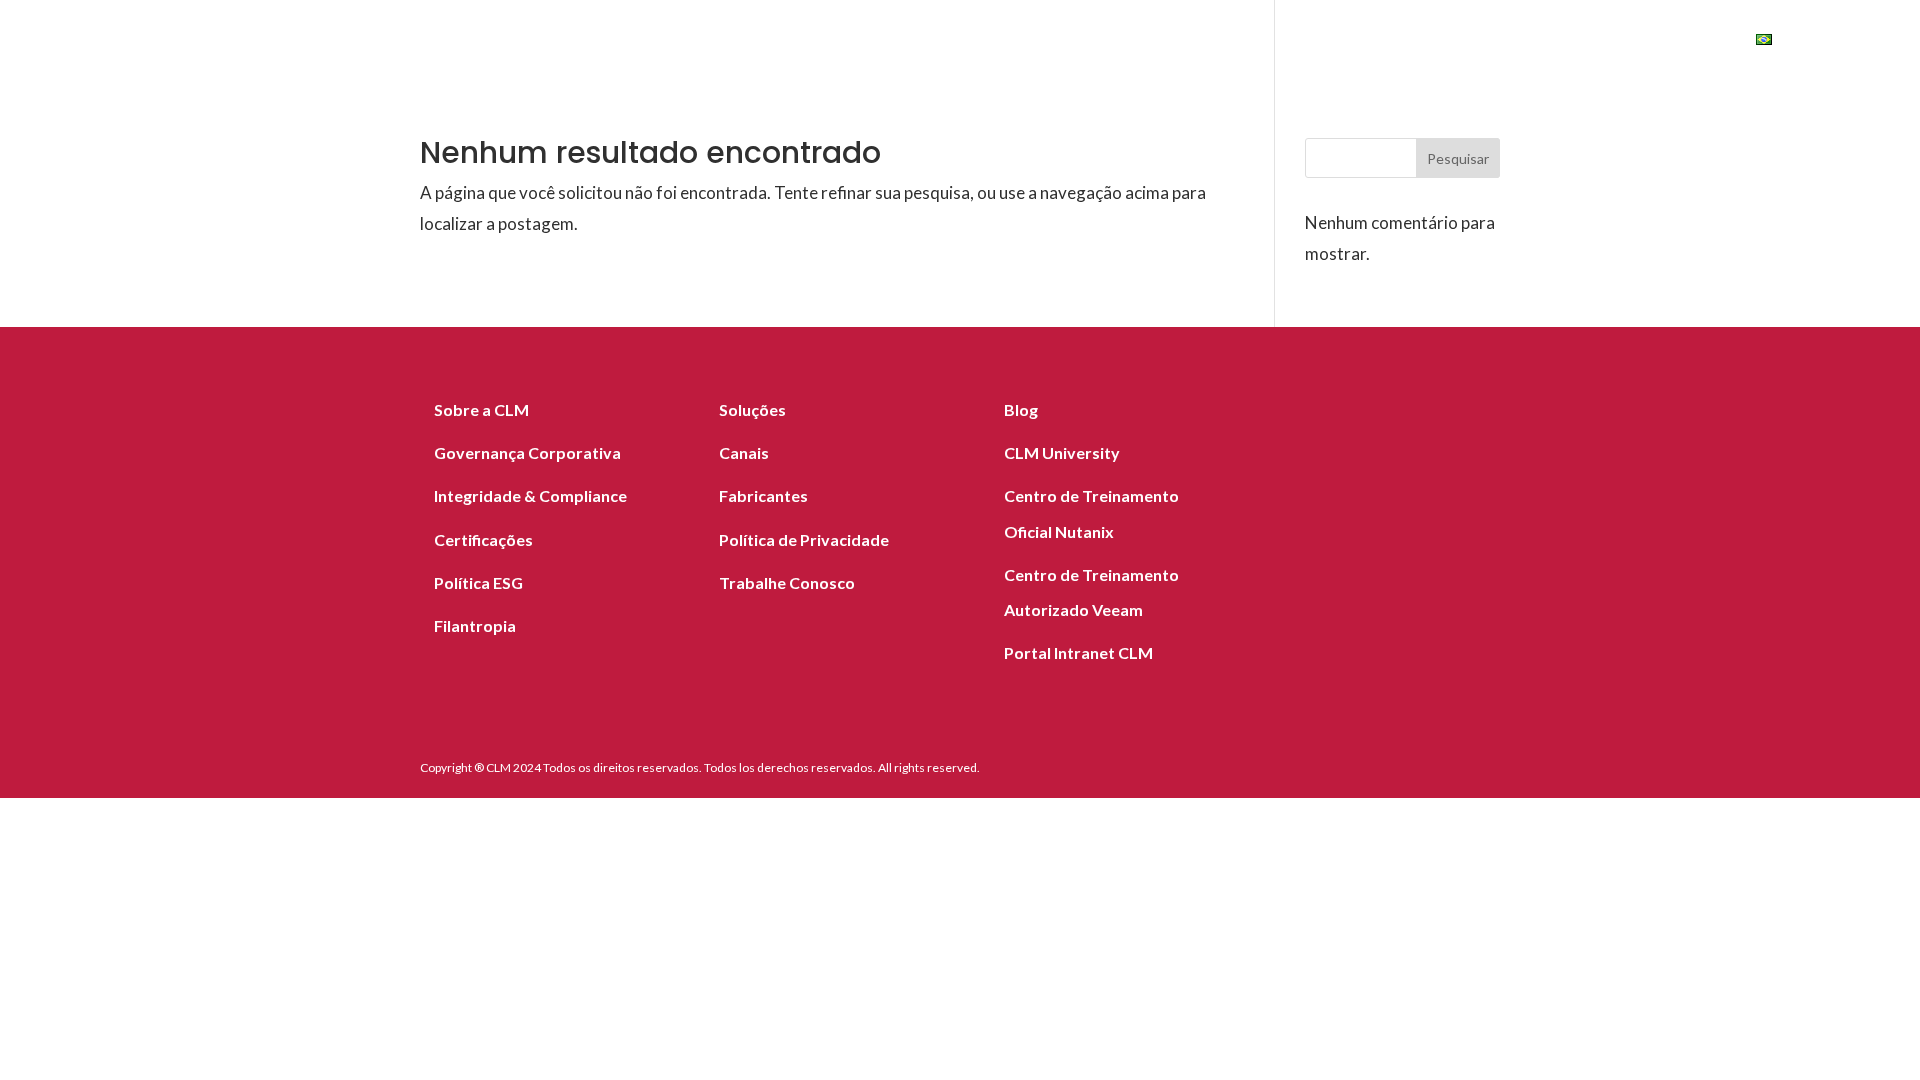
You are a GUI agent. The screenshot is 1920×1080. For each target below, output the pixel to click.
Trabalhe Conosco (787, 582)
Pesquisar (1458, 158)
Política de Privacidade (804, 539)
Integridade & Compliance (530, 495)
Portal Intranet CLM (1078, 652)
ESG (1560, 42)
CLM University (1062, 452)
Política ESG (478, 582)
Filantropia (475, 625)
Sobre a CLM (481, 409)
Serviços (1032, 42)
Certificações (483, 539)
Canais (1258, 42)
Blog (1334, 42)
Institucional (1440, 42)
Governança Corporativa (527, 452)
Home (833, 42)
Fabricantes (1150, 42)
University (1666, 42)
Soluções (925, 42)
